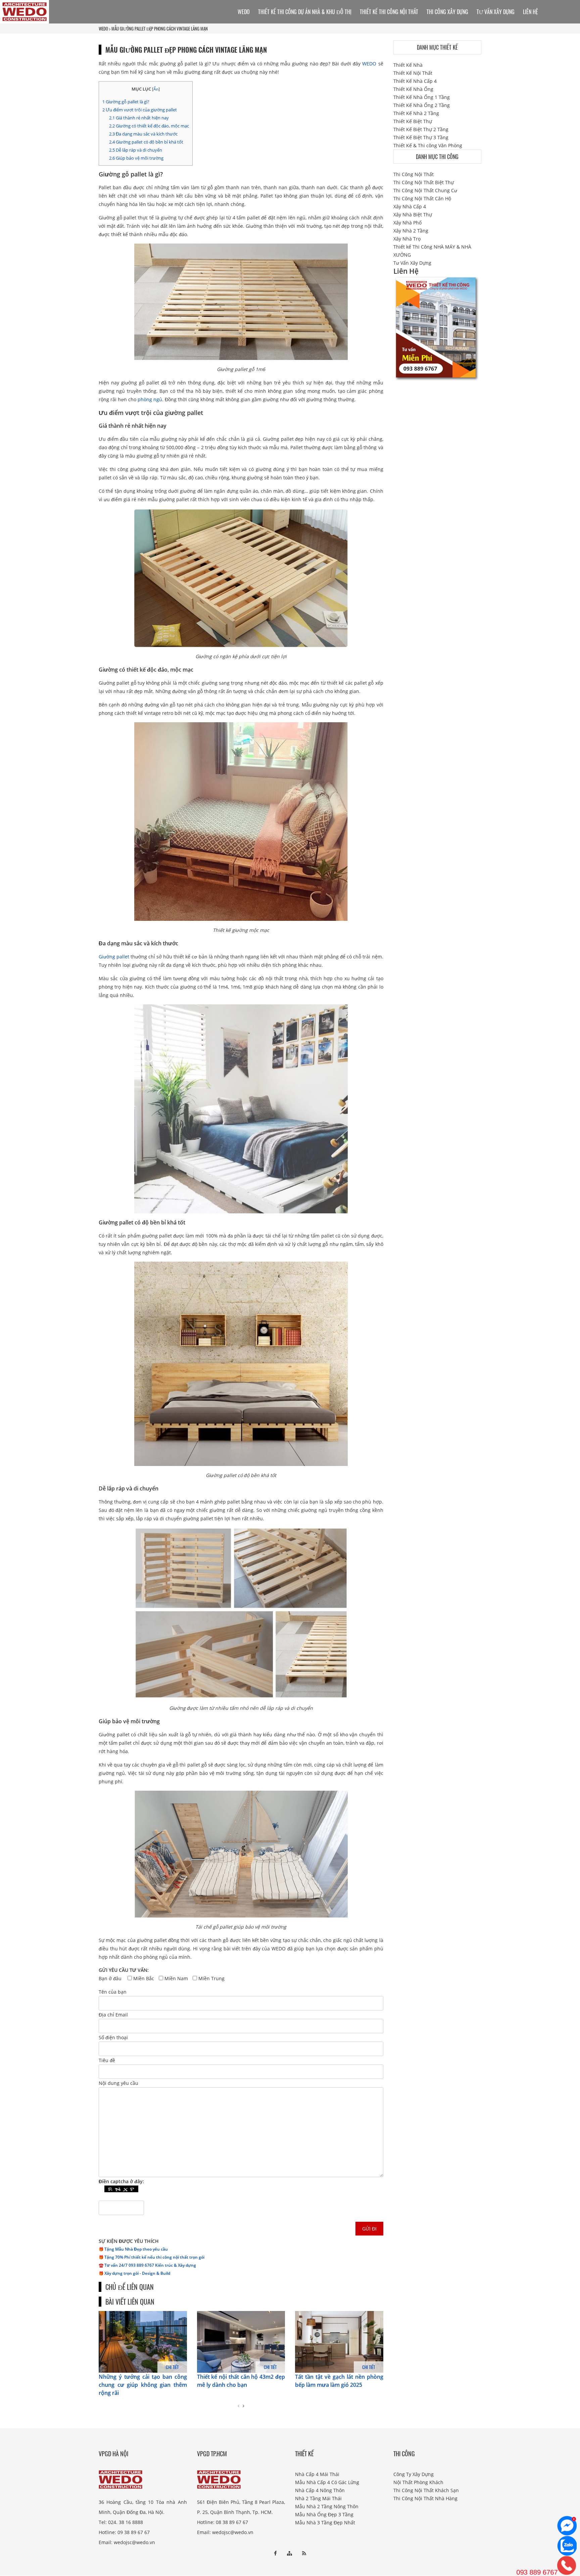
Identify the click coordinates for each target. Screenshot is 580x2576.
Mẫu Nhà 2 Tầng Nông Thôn (327, 2506)
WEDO (103, 29)
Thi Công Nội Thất (414, 174)
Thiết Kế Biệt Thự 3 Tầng (421, 137)
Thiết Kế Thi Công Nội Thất (389, 12)
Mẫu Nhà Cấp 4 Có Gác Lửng (327, 2482)
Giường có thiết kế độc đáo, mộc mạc (149, 126)
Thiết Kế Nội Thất (413, 73)
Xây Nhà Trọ (407, 239)
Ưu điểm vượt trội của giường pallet (140, 110)
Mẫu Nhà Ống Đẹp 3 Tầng (324, 2514)
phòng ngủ (150, 399)
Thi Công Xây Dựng (447, 12)
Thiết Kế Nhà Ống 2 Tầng (422, 105)
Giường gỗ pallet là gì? (126, 102)
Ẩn (156, 89)
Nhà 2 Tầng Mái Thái (318, 2498)
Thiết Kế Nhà (408, 65)
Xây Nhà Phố (407, 223)
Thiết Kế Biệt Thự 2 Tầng (421, 129)
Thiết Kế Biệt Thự (413, 121)
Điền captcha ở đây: (121, 2181)
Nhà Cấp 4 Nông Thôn (320, 2490)
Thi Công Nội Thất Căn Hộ (422, 198)
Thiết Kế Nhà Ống (413, 89)
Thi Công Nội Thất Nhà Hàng (425, 2498)
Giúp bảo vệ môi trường (136, 158)
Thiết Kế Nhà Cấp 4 (415, 81)
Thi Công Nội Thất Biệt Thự (424, 182)
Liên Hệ (530, 12)
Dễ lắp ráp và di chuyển (136, 150)
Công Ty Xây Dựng (414, 2474)
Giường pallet (114, 957)
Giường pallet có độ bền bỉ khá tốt (146, 142)
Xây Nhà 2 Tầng (411, 231)
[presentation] (238, 2406)
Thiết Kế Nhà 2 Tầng (416, 113)
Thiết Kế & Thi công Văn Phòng (428, 145)
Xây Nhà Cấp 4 (410, 206)
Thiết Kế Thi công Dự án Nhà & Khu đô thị (305, 12)
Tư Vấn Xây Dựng (496, 12)
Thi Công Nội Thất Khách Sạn (426, 2490)
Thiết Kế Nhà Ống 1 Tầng (422, 97)
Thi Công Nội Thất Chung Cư (425, 190)
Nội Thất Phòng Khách (418, 2482)
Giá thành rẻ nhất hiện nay (139, 118)
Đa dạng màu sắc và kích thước (143, 134)
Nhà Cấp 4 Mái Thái (317, 2474)
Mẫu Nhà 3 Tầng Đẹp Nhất (325, 2522)
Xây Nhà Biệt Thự (413, 215)
